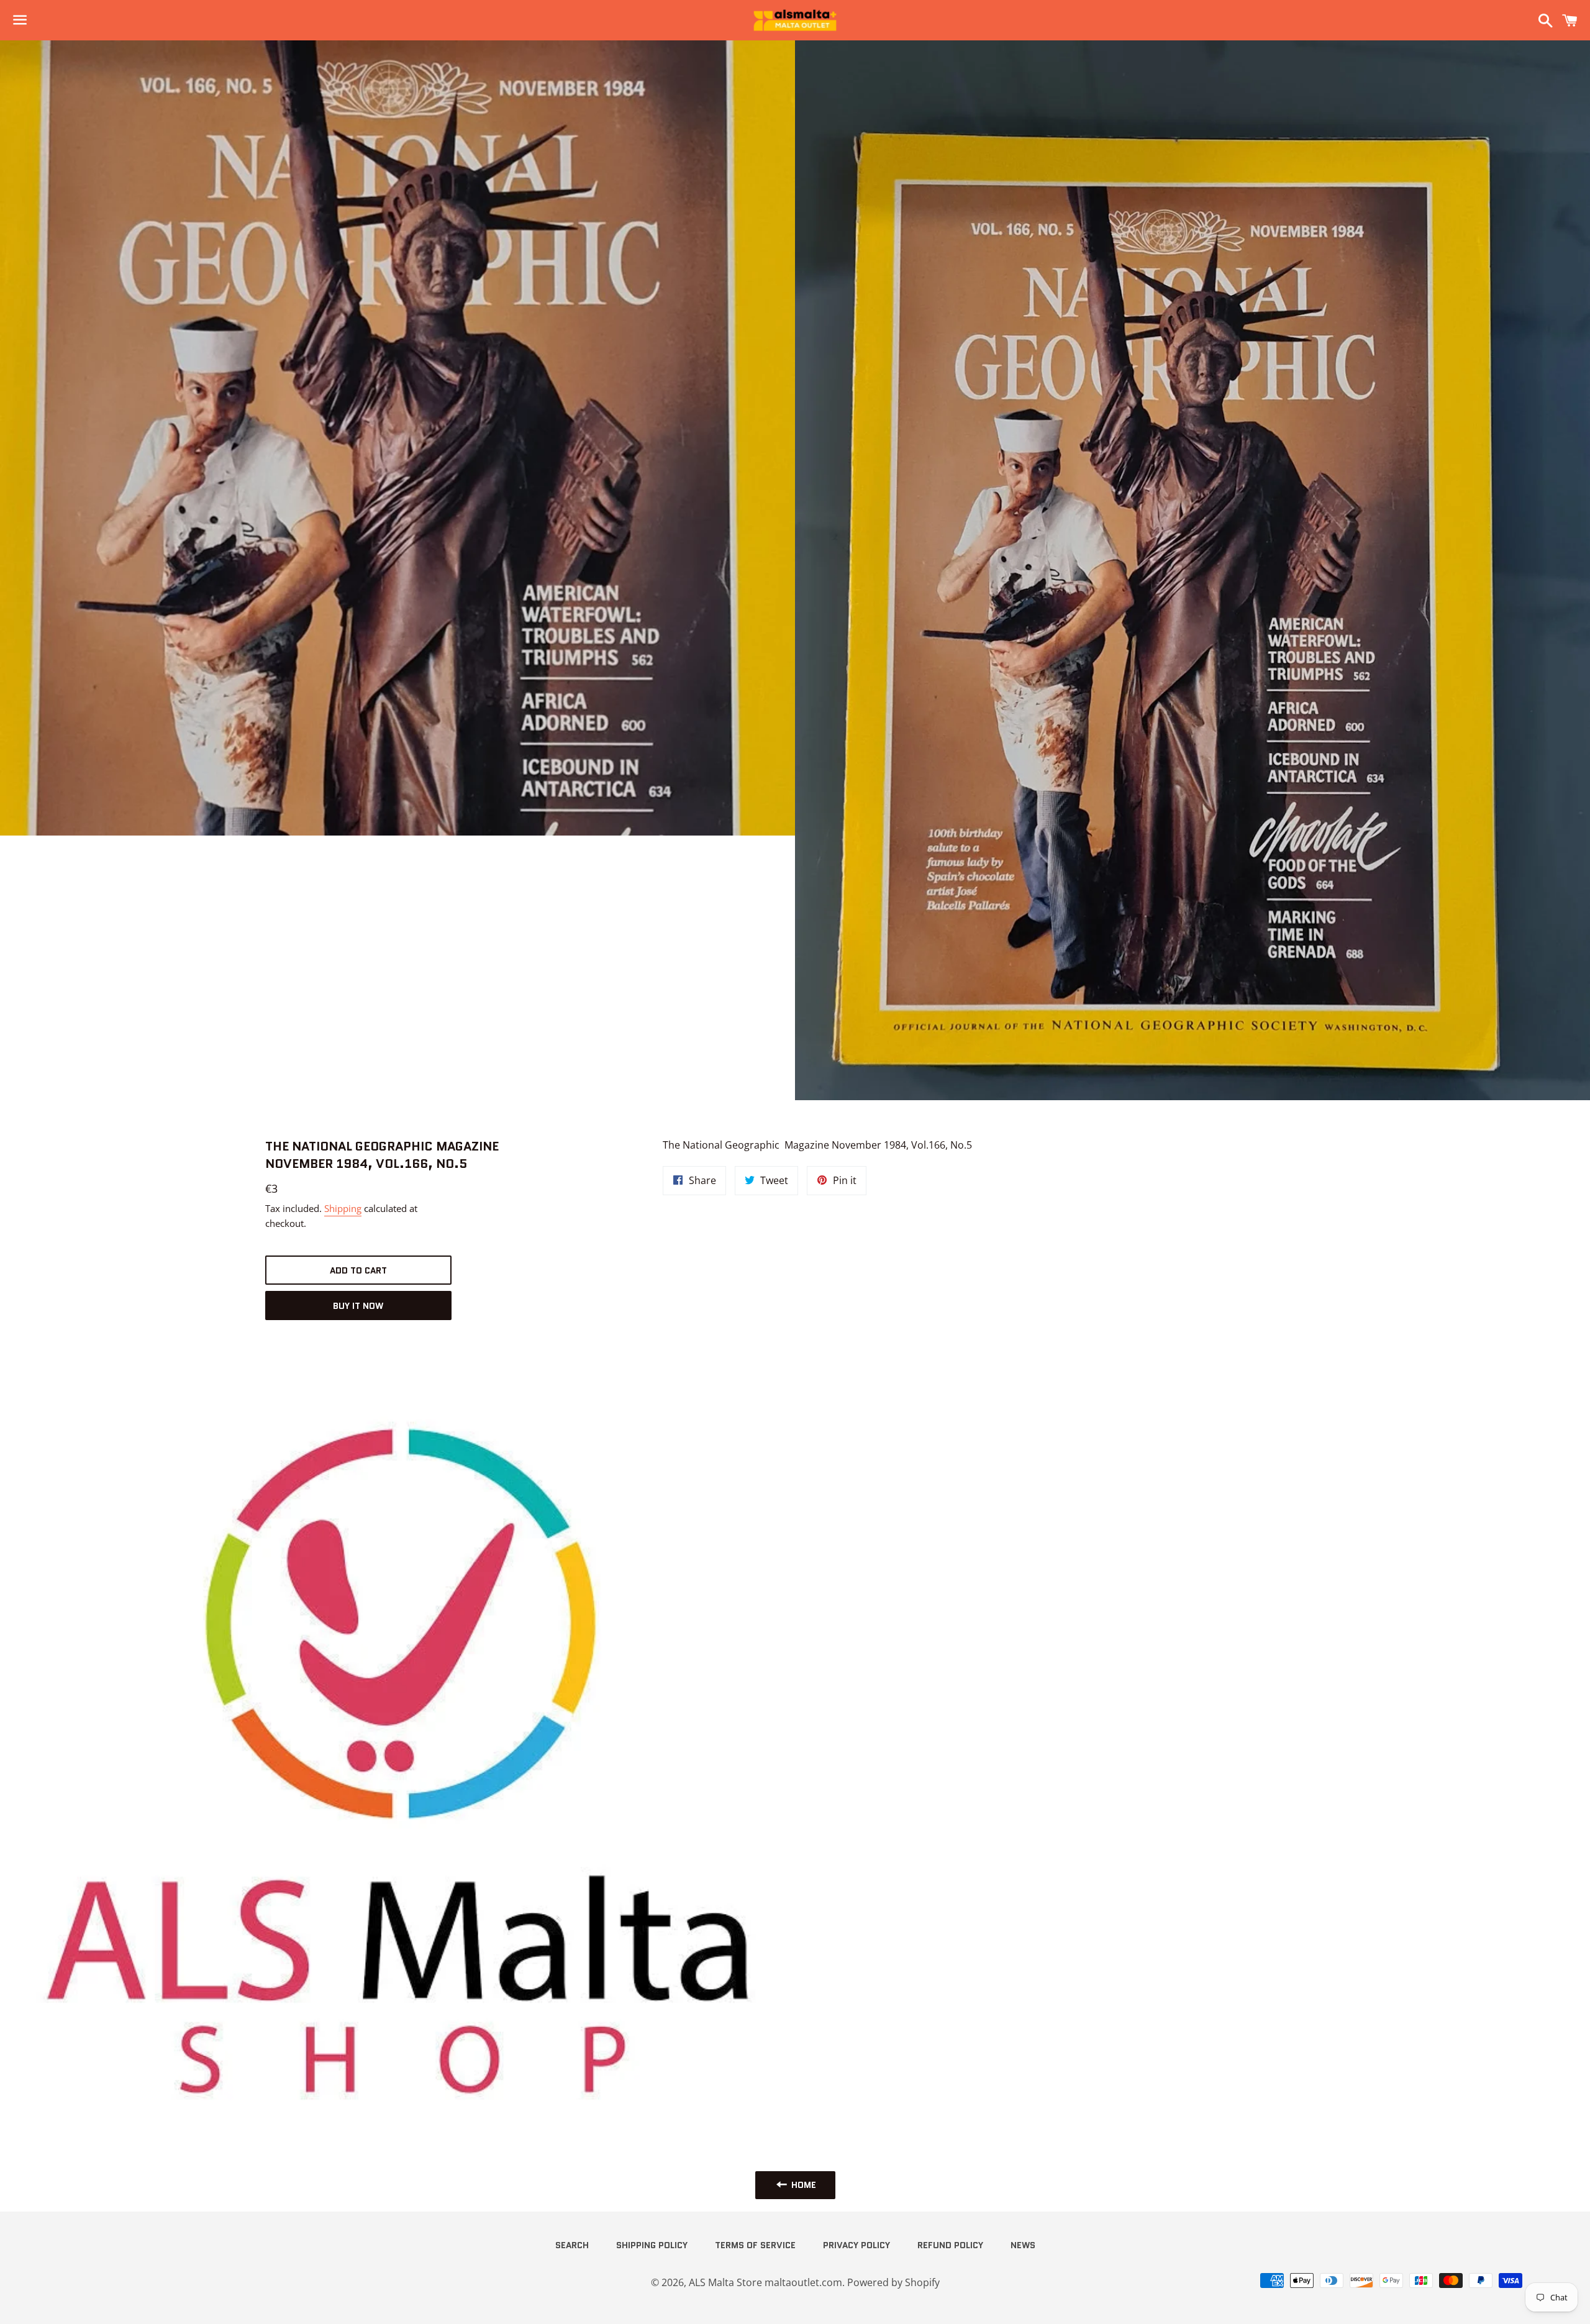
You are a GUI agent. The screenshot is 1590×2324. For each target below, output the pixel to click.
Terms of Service (755, 2245)
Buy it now (358, 1306)
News (1023, 2245)
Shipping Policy (652, 2245)
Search (572, 2245)
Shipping (343, 1208)
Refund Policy (950, 2245)
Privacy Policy (856, 2245)
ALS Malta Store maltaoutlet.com (765, 2282)
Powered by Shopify (893, 2282)
